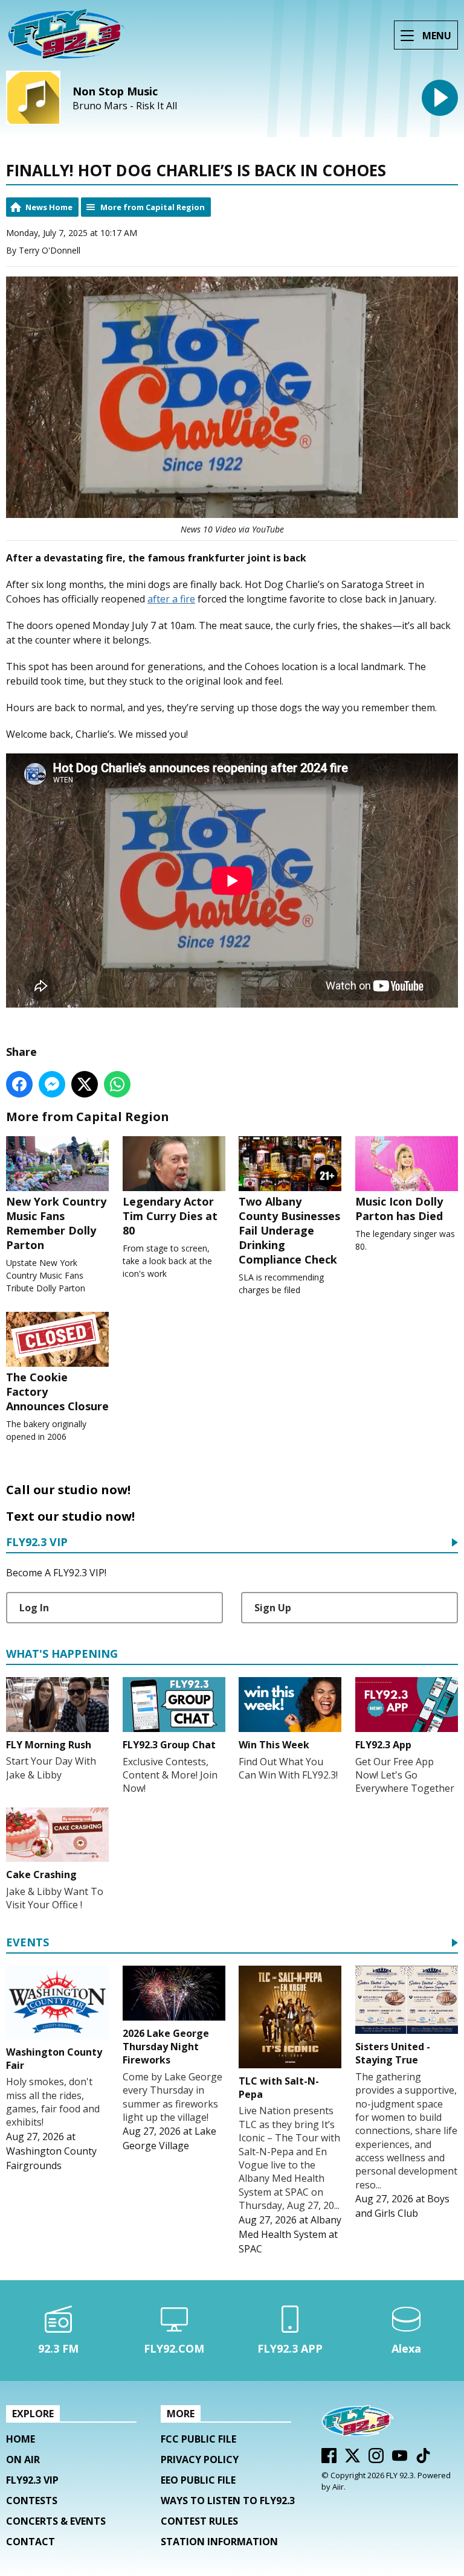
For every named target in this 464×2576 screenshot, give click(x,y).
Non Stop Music (115, 91)
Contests (32, 2501)
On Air (23, 2459)
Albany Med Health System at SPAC (290, 2234)
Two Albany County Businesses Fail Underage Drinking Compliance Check (289, 1230)
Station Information (219, 2542)
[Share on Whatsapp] (117, 1084)
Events (27, 1943)
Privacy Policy (200, 2459)
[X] (353, 2459)
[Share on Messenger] (52, 1084)
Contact (31, 2542)
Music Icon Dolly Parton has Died (399, 1209)
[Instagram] (376, 2459)
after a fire (171, 599)
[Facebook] (329, 2459)
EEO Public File (198, 2480)
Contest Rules (199, 2521)
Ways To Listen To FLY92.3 (228, 2501)
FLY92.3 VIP (37, 1543)
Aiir (338, 2487)
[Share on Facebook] (19, 1084)
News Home (49, 207)
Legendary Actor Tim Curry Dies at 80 (170, 1216)
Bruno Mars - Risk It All (125, 106)
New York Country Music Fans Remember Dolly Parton (56, 1223)
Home (21, 2439)
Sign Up (273, 1608)
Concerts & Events (56, 2521)
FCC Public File (198, 2439)
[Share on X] (85, 1084)
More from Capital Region (153, 207)
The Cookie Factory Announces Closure (57, 1392)
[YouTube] (400, 2459)
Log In (34, 1608)
